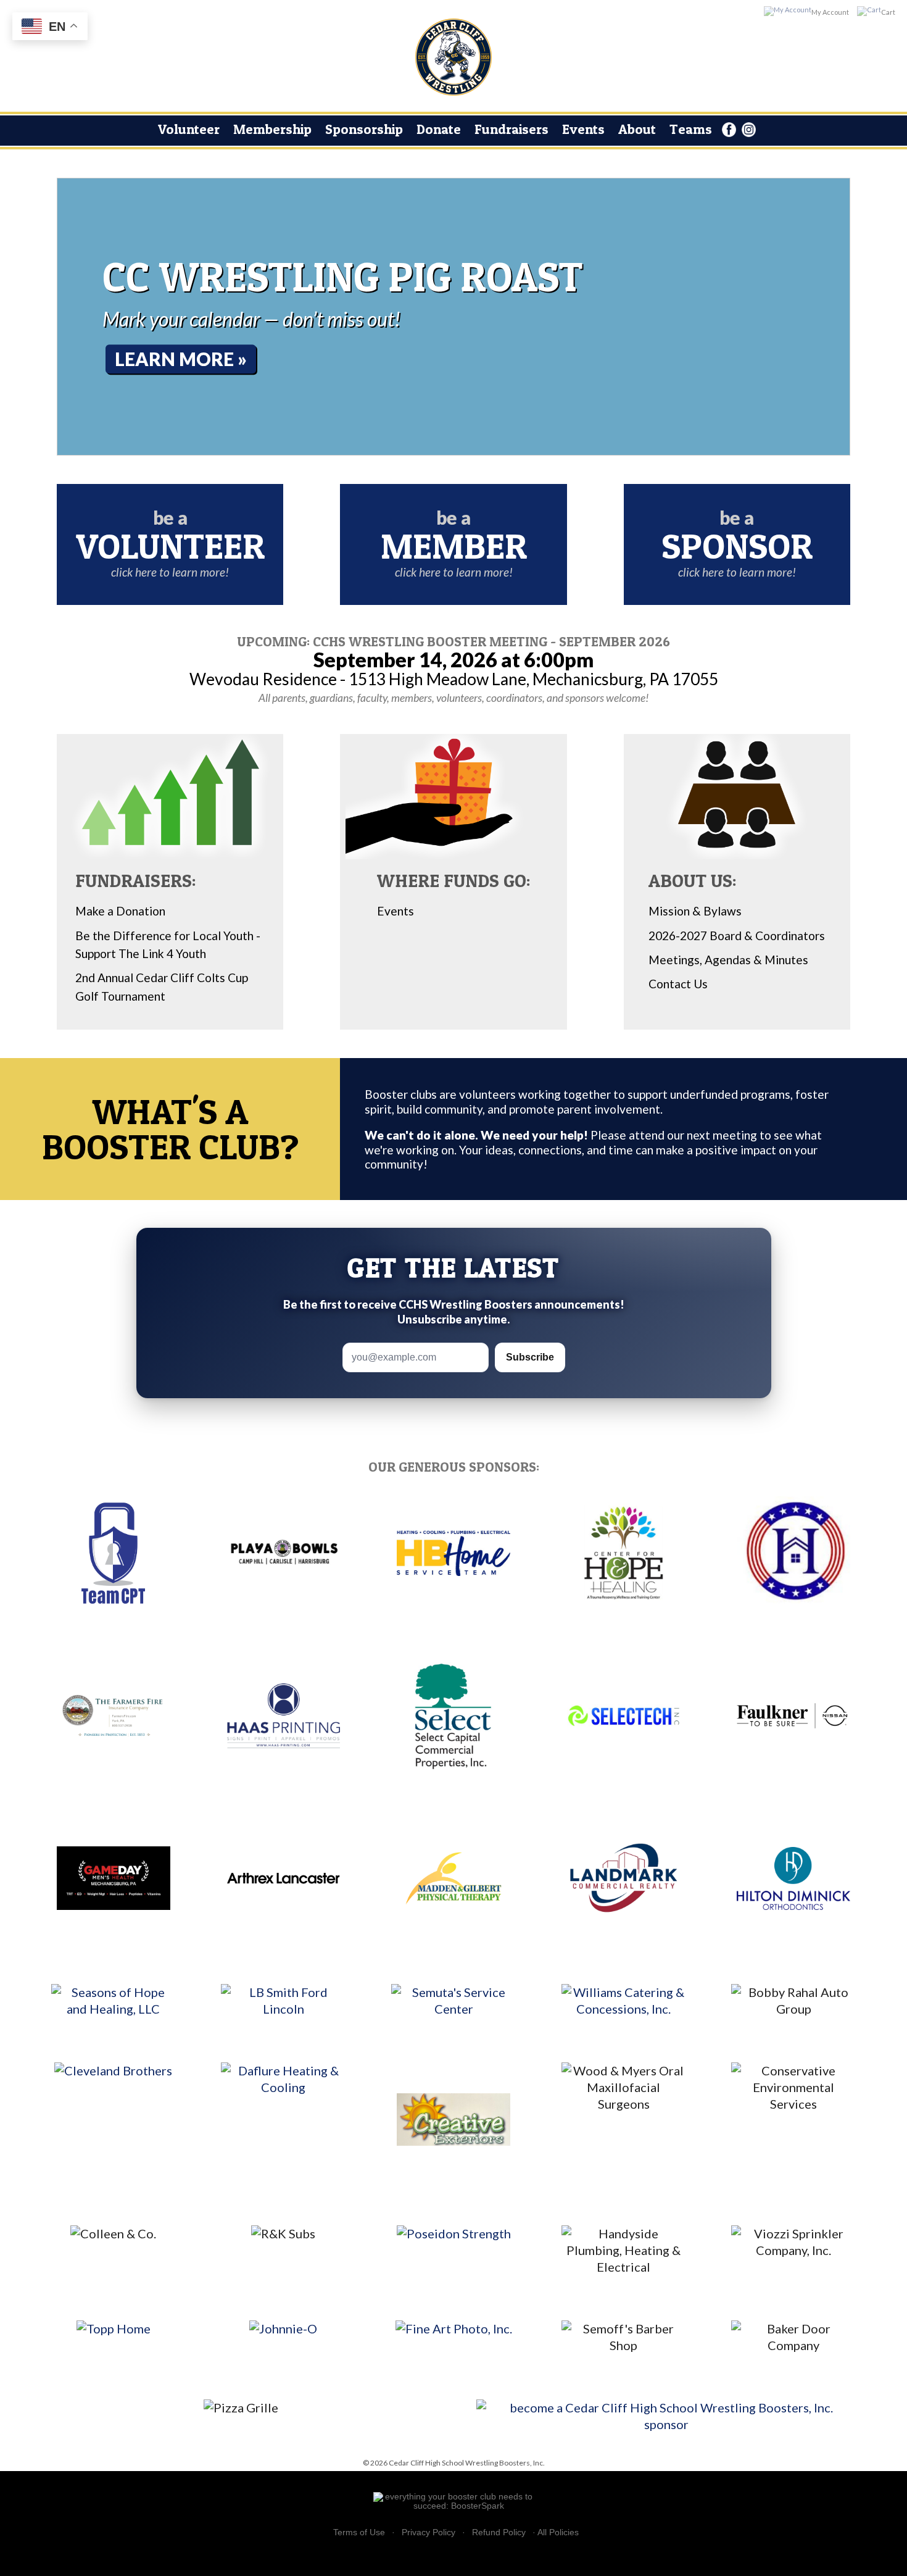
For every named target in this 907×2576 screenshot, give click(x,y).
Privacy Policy (429, 2532)
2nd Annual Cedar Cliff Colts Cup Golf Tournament (162, 986)
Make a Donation (120, 911)
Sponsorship (364, 129)
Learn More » (181, 359)
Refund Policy (499, 2532)
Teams (691, 129)
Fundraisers (511, 129)
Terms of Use (359, 2532)
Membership (272, 129)
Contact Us (678, 984)
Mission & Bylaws (695, 911)
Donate (439, 129)
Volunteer (189, 129)
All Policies (558, 2532)
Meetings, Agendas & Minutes (728, 960)
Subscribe (530, 1357)
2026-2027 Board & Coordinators (737, 936)
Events (583, 129)
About (637, 129)
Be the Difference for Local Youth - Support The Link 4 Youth (168, 944)
